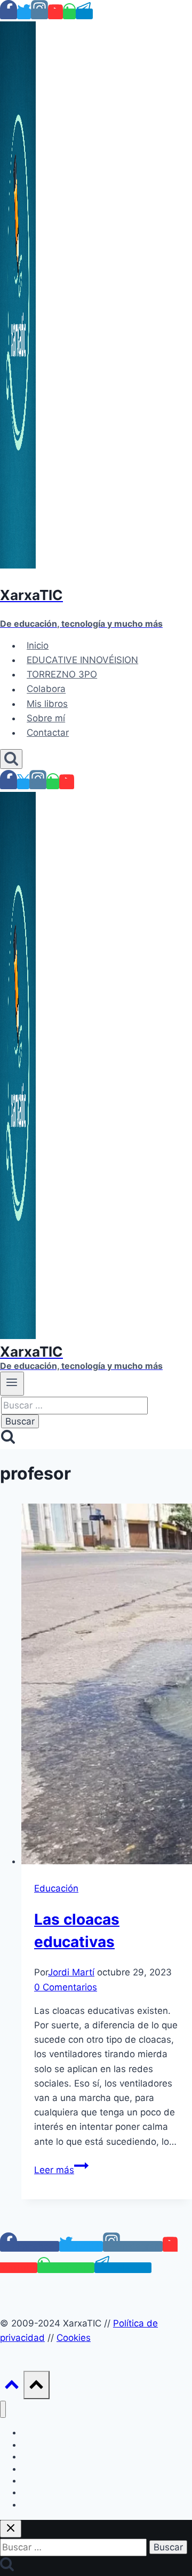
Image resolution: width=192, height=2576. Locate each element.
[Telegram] (84, 14)
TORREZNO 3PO (62, 674)
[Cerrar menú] (3, 2410)
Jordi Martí (71, 1972)
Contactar (48, 733)
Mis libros (47, 704)
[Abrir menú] (12, 1383)
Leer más (61, 2170)
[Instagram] (39, 14)
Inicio (38, 645)
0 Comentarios (66, 1987)
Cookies (74, 2338)
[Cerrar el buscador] (11, 2529)
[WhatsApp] (69, 14)
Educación (56, 1888)
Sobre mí (46, 718)
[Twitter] (24, 14)
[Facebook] (9, 14)
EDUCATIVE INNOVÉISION (82, 660)
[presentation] (107, 1686)
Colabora (46, 689)
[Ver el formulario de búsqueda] (11, 759)
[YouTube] (55, 14)
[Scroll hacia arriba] (12, 2387)
